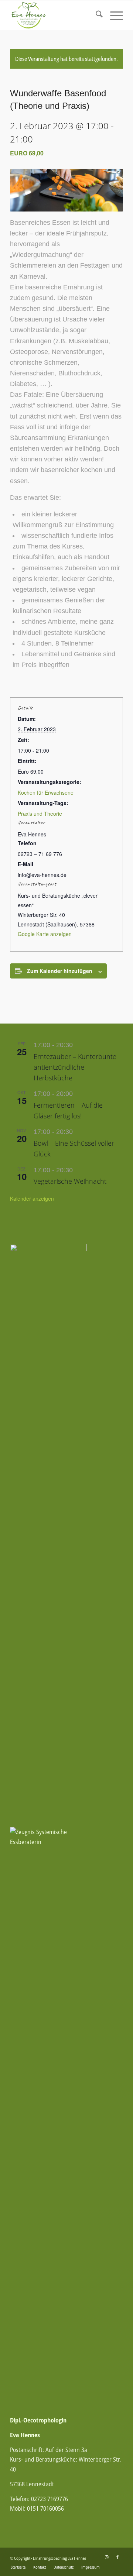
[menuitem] (96, 15)
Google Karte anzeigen (45, 934)
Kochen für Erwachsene (46, 792)
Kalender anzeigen (32, 1198)
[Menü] (113, 15)
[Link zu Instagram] (106, 2557)
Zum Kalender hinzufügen (60, 971)
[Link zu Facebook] (117, 2557)
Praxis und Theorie (40, 814)
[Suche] (96, 15)
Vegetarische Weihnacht (70, 1181)
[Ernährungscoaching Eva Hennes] (55, 15)
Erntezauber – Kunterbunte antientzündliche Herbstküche (75, 1067)
